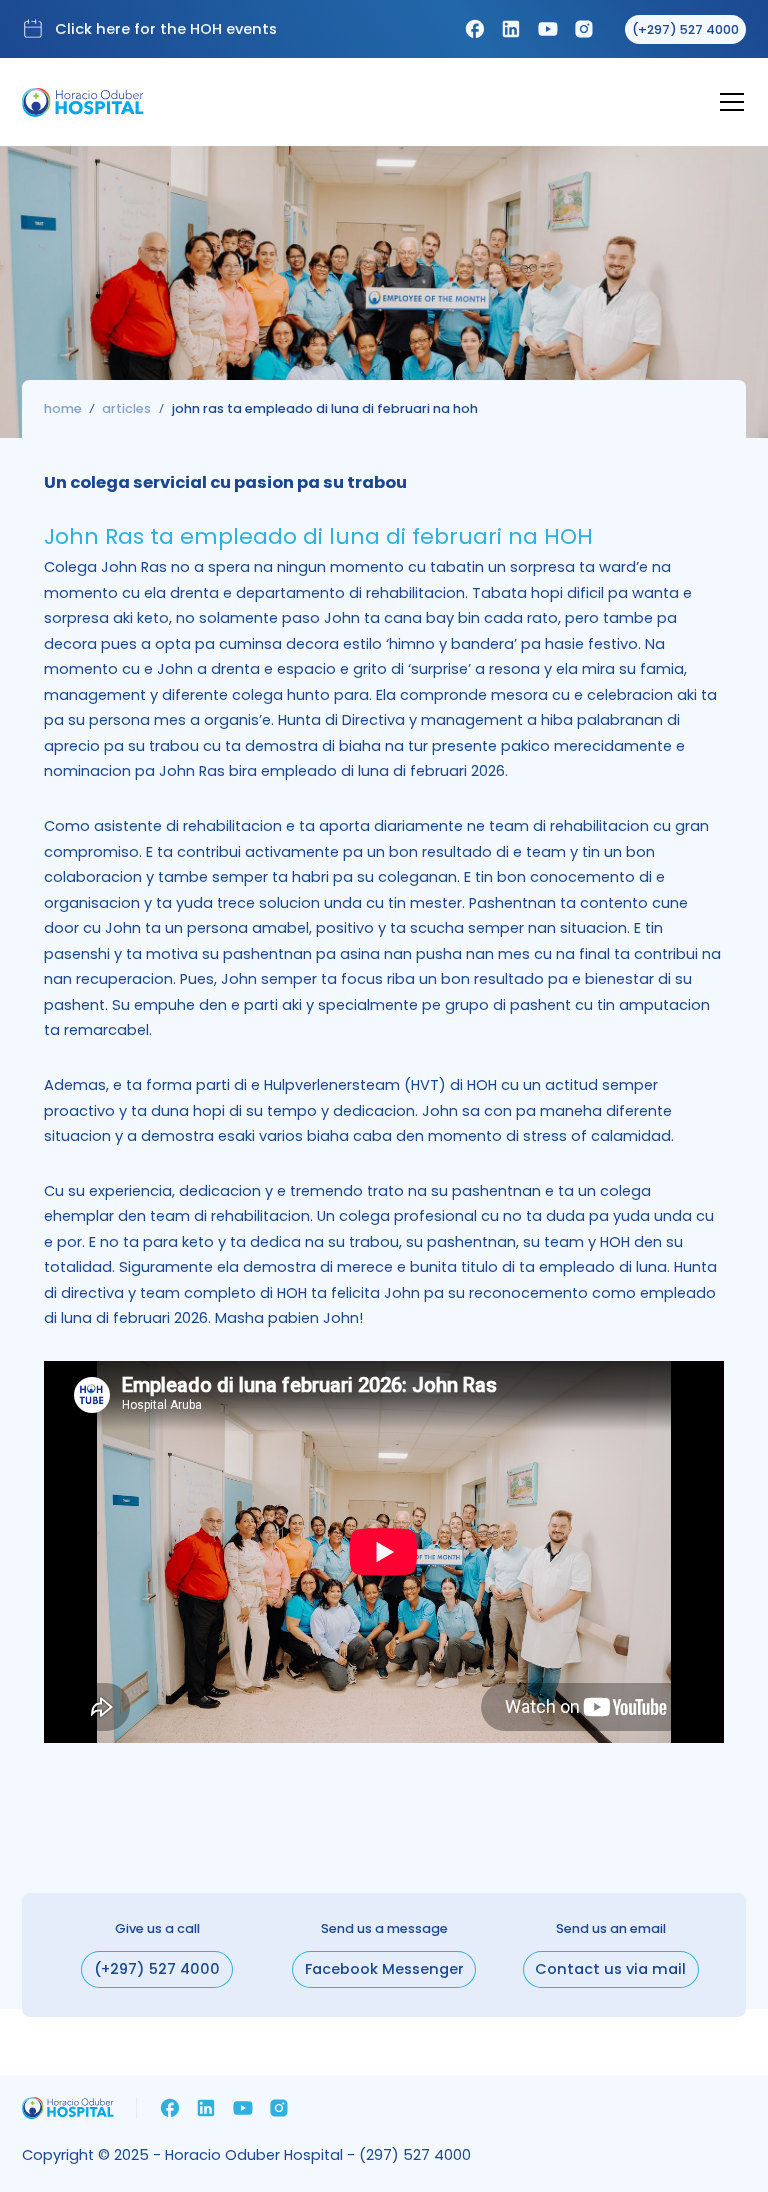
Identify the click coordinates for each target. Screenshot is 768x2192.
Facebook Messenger (384, 1969)
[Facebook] (475, 29)
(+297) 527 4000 (157, 1969)
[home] (83, 102)
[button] (724, 102)
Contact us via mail (610, 1969)
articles (126, 409)
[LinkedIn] (511, 29)
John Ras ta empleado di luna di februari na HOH (324, 409)
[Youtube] (548, 29)
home (63, 409)
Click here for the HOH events (166, 29)
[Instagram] (584, 29)
